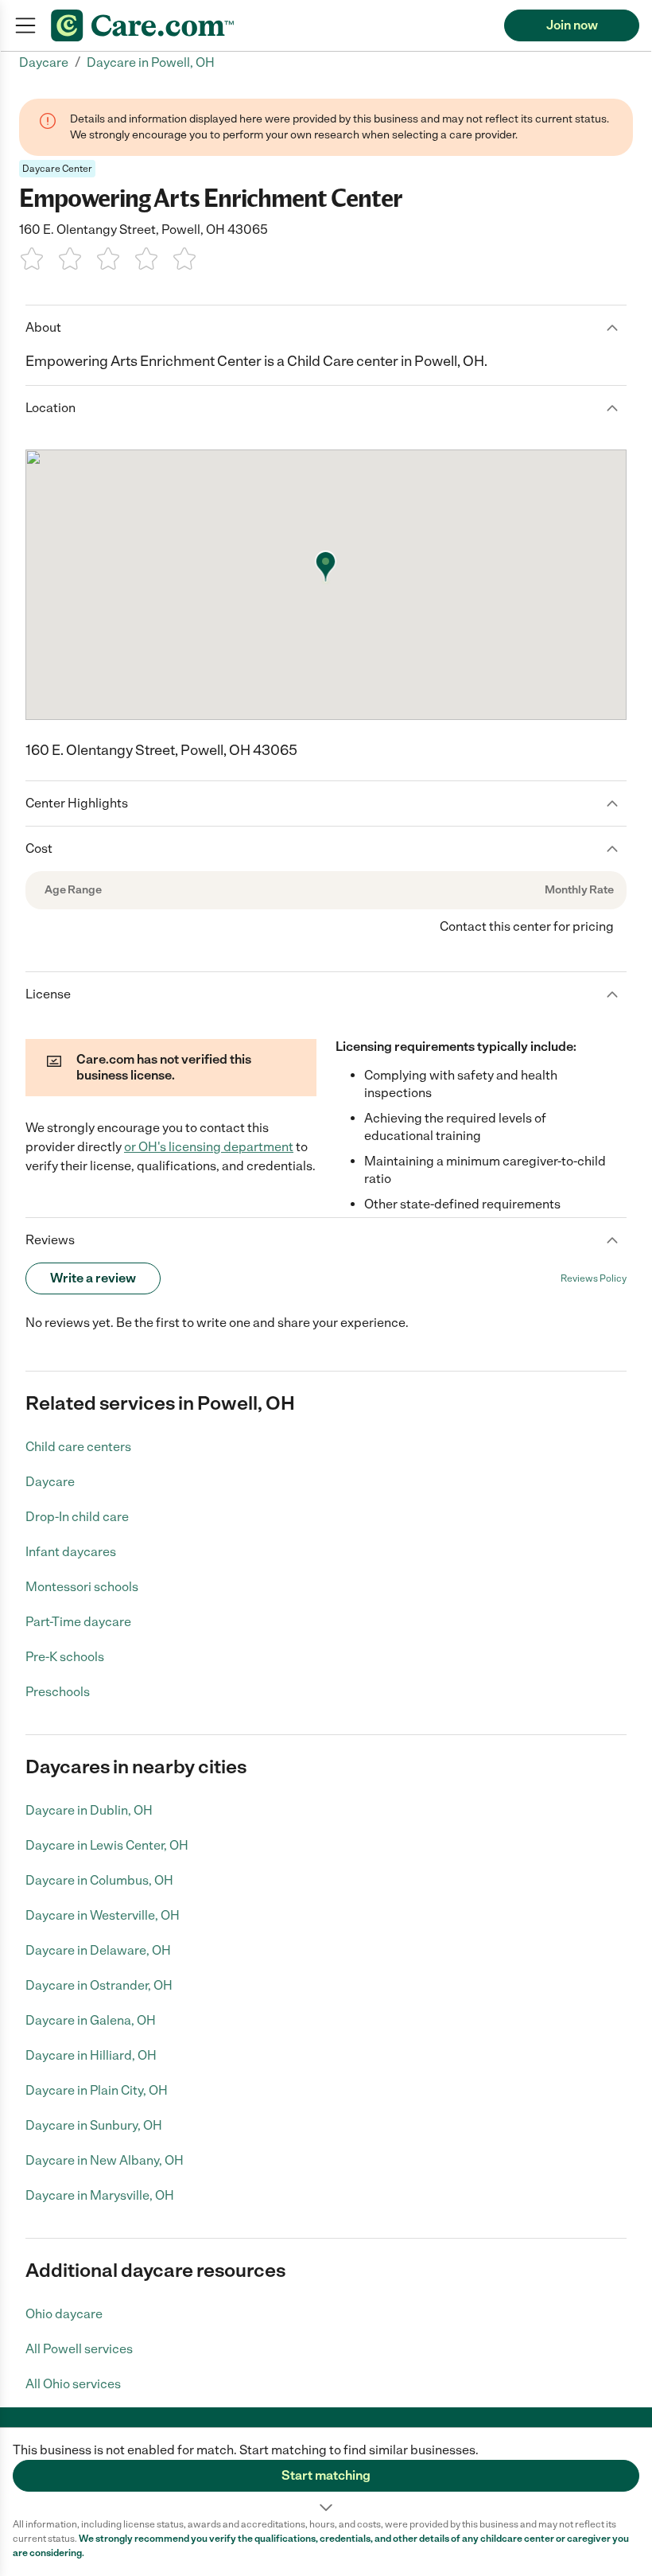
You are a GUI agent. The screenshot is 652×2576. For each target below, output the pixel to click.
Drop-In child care (77, 1517)
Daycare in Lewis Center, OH (107, 1845)
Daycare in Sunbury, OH (94, 2125)
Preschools (58, 1692)
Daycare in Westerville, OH (103, 1915)
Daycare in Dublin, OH (89, 1810)
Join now (572, 25)
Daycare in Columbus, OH (99, 1880)
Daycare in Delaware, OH (98, 1950)
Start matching (326, 2475)
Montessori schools (82, 1587)
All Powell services (79, 2349)
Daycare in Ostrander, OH (99, 1985)
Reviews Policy (594, 1278)
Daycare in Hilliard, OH (91, 2055)
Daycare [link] (44, 62)
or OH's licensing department (209, 1147)
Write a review (93, 1278)
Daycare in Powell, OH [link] (151, 62)
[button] (326, 2473)
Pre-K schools (65, 1657)
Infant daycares (71, 1552)
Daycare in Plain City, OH (97, 2090)
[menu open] (25, 25)
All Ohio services (73, 2384)
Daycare (50, 1482)
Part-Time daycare (78, 1622)
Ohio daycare (64, 2314)
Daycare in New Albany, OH (105, 2160)
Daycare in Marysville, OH (100, 2195)
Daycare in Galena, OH (91, 2020)
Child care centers (78, 1447)
